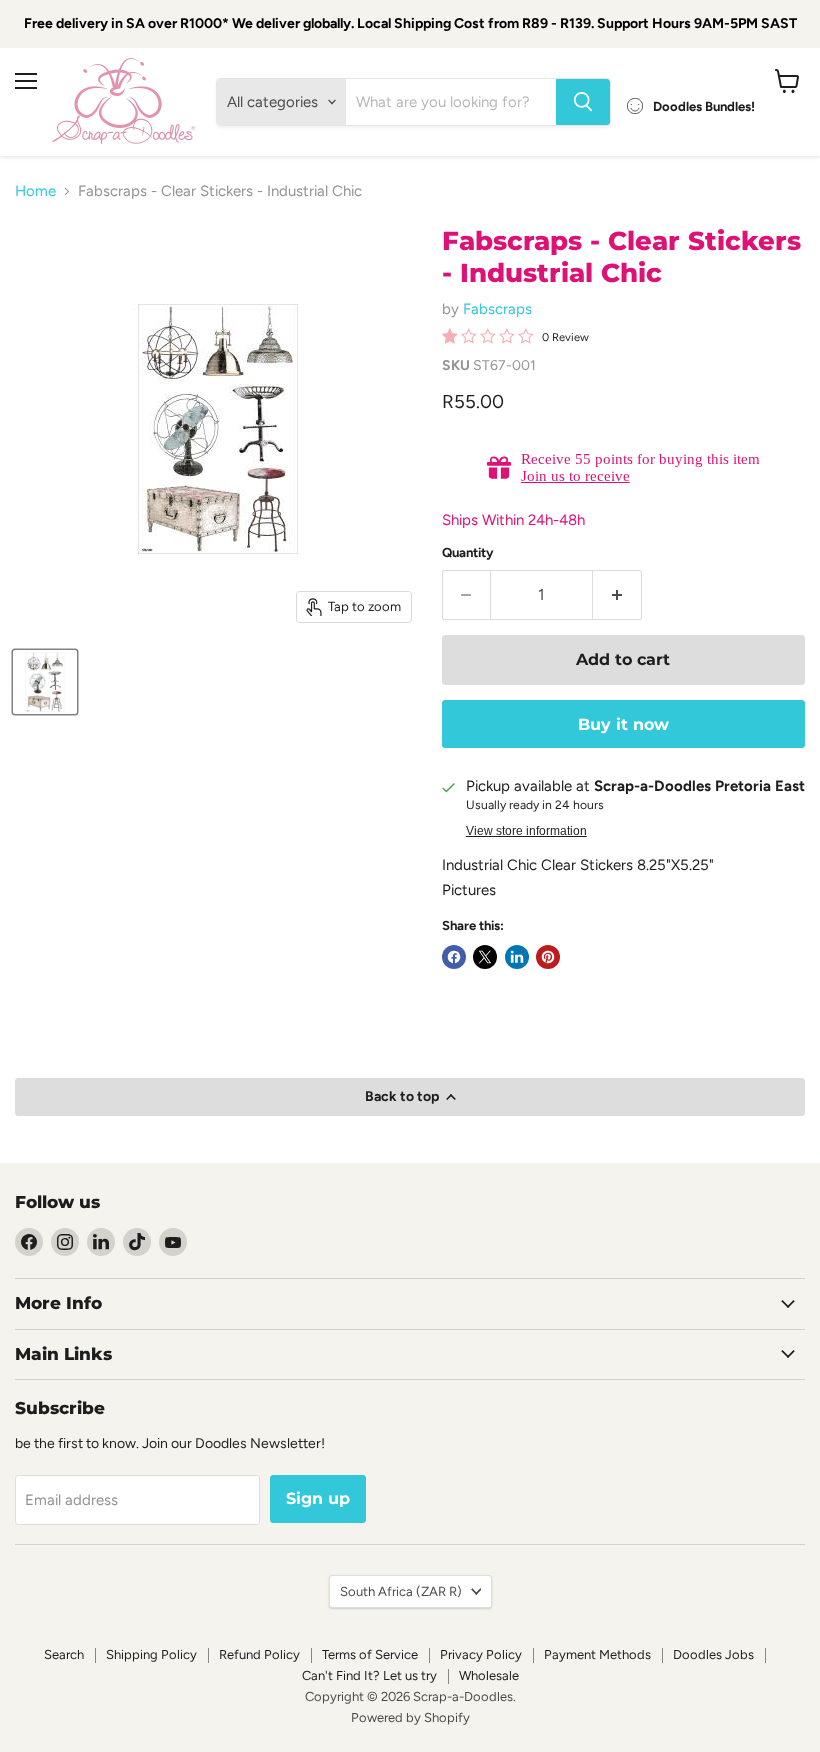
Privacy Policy (481, 1654)
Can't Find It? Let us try (369, 1675)
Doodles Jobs (713, 1654)
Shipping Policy (151, 1654)
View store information (526, 831)
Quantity (468, 552)
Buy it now (623, 724)
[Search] (583, 102)
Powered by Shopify (410, 1717)
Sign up (318, 1498)
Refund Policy (259, 1654)
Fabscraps (497, 309)
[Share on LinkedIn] (517, 957)
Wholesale (489, 1675)
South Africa (401, 1591)
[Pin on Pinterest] (548, 957)
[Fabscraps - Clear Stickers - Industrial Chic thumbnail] (45, 682)
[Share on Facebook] (454, 957)
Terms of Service (370, 1654)
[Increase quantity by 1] (617, 595)
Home (35, 191)
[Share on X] (485, 957)
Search (64, 1654)
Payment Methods (597, 1654)
